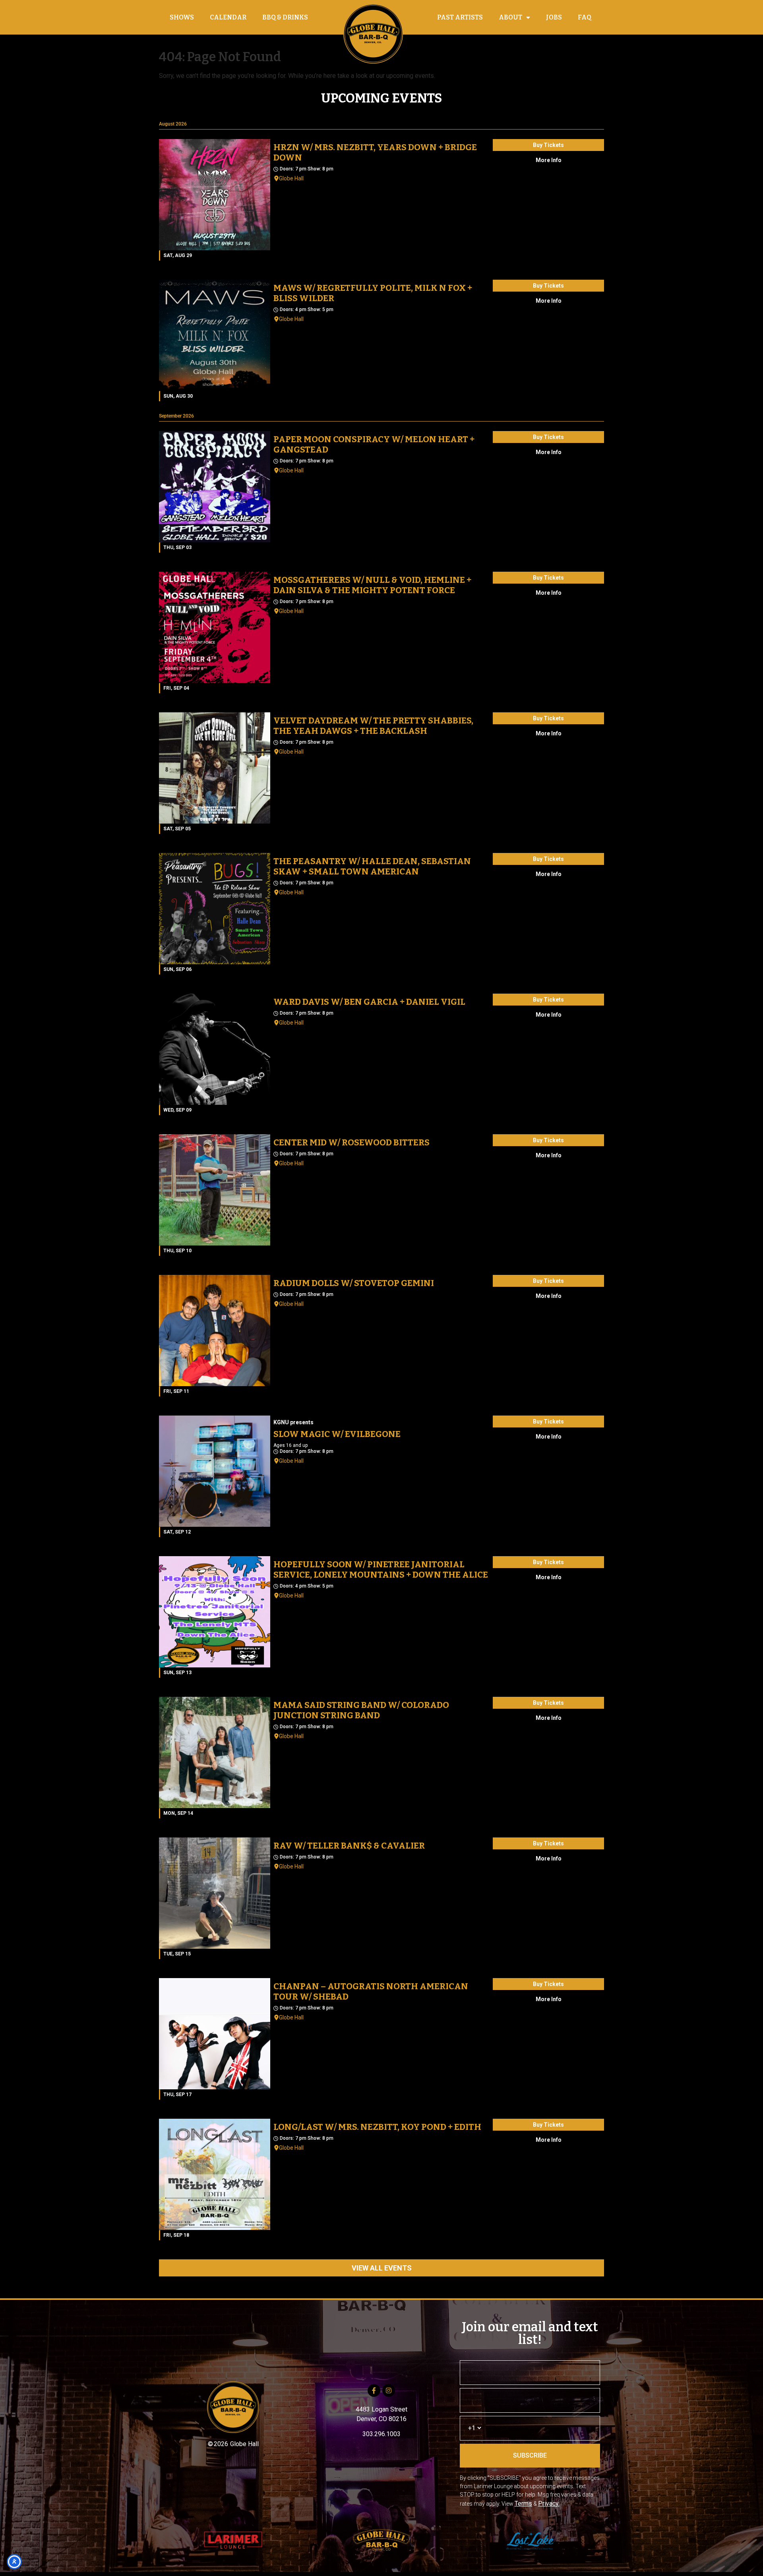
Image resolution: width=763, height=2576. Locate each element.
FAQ (585, 17)
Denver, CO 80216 (381, 2419)
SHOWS (182, 17)
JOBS (554, 17)
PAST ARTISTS (460, 17)
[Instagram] (389, 2390)
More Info (549, 160)
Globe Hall (291, 178)
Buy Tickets (548, 145)
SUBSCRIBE (530, 2455)
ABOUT (510, 17)
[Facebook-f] (374, 2390)
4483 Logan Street (381, 2409)
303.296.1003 (381, 2434)
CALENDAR (228, 17)
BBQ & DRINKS (285, 17)
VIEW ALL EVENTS (382, 2268)
